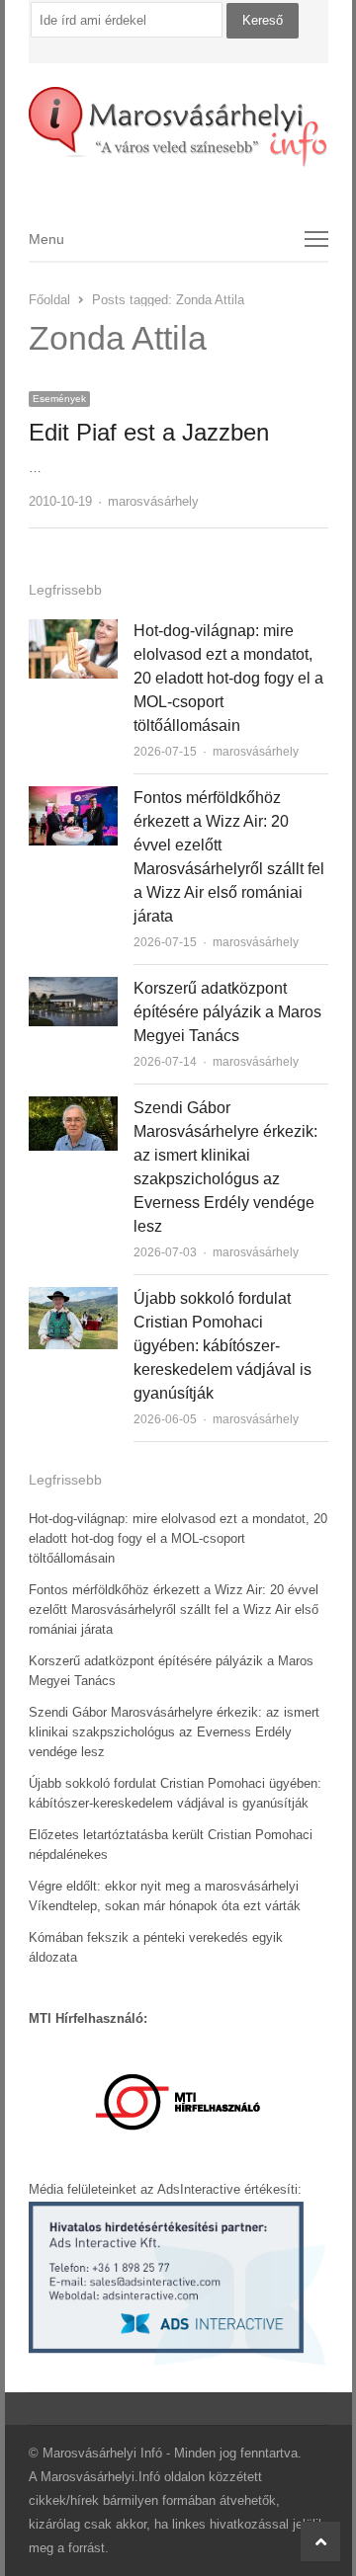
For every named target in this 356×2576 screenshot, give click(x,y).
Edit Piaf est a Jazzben (149, 432)
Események (59, 399)
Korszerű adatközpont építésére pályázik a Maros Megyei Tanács (227, 1012)
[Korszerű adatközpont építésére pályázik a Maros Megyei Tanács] (73, 988)
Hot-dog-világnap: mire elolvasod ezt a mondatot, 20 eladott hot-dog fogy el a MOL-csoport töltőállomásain (228, 678)
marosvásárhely (153, 501)
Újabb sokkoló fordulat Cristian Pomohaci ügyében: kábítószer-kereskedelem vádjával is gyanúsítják (222, 1346)
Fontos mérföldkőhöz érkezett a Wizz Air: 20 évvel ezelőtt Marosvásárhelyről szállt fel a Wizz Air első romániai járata (174, 1610)
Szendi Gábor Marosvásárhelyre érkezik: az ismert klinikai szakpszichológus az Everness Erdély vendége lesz (174, 1732)
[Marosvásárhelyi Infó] (178, 127)
